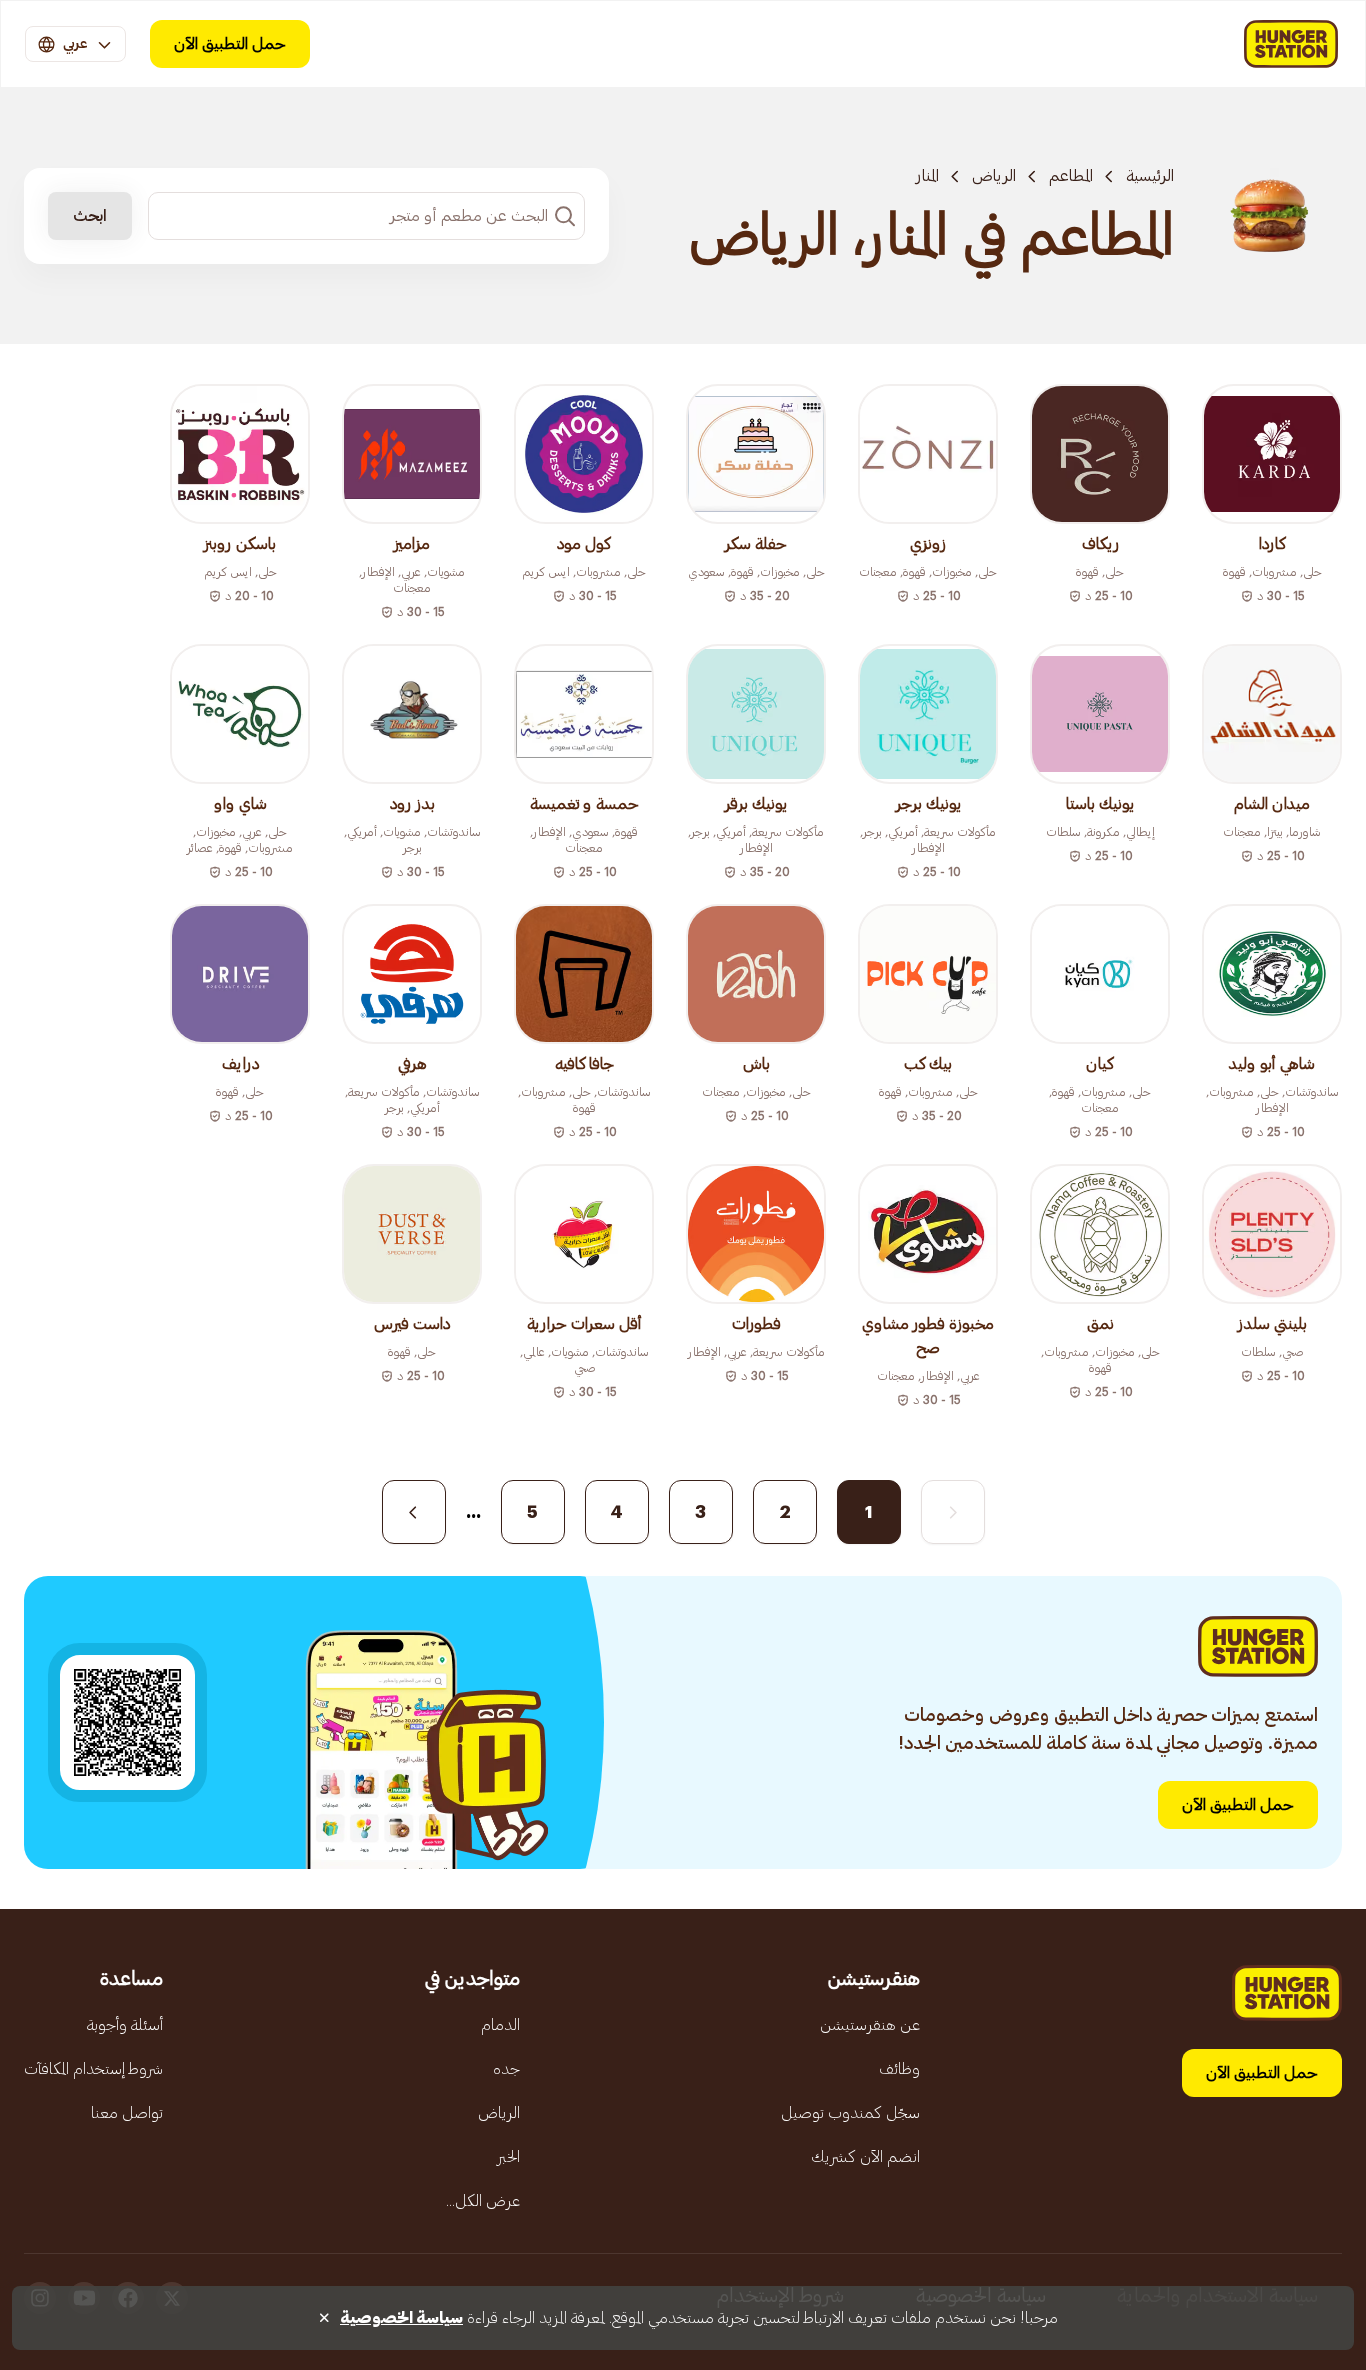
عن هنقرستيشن (870, 2025)
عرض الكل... (483, 2201)
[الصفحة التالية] (414, 1512)
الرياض (994, 176)
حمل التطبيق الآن (230, 44)
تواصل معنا (127, 2113)
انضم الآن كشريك (865, 2157)
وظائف (899, 2069)
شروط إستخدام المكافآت (93, 2069)
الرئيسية (1150, 176)
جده (506, 2069)
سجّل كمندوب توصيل (850, 2113)
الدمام (500, 2025)
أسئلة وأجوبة (125, 2025)
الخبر (508, 2157)
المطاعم (1071, 176)
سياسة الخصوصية (401, 2318)
